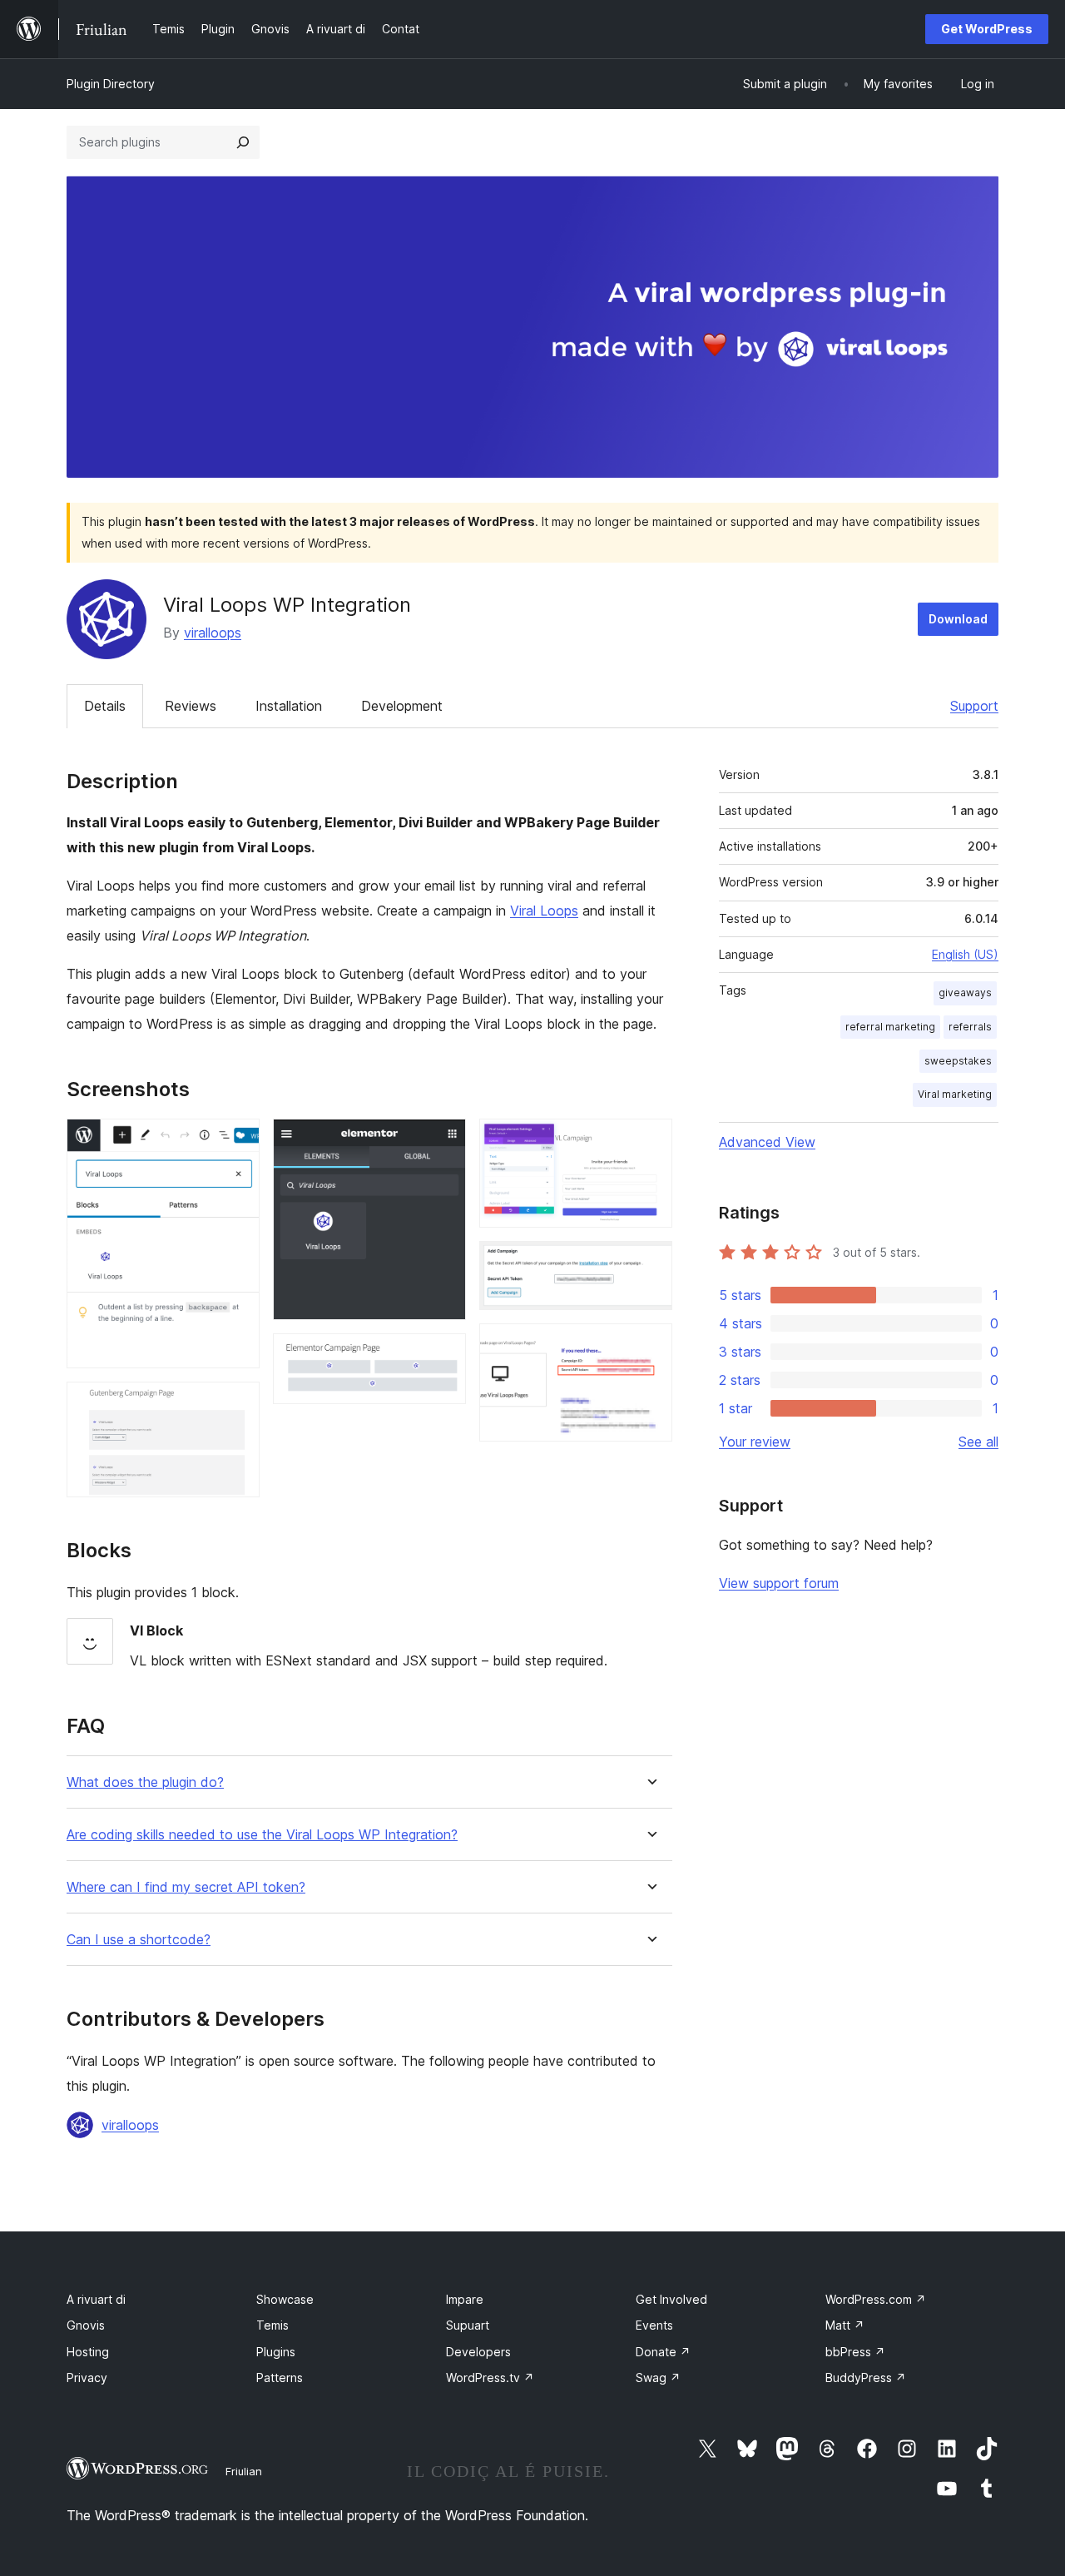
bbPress (855, 2352)
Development (402, 706)
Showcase (285, 2299)
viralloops (213, 633)
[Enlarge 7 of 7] (650, 1346)
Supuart (468, 2325)
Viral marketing (955, 1094)
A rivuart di (96, 2299)
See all (978, 1442)
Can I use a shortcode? (139, 1940)
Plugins (276, 2352)
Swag (658, 2377)
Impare (465, 2299)
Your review (755, 1442)
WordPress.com (876, 2299)
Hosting (88, 2352)
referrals (970, 1027)
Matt (845, 2325)
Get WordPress (987, 29)
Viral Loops (544, 911)
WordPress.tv (490, 2377)
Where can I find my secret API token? (186, 1887)
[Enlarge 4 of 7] (443, 1356)
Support (974, 706)
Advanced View (767, 1142)
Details (105, 706)
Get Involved (671, 2299)
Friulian (244, 2471)
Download (958, 619)
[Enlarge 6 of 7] (650, 1263)
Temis (272, 2325)
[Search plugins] (243, 142)
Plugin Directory (111, 84)
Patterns (280, 2377)
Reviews (191, 706)
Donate (663, 2352)
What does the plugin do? (145, 1782)
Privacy (87, 2377)
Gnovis (86, 2325)
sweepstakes (958, 1061)
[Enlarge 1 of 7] (237, 1141)
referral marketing (890, 1027)
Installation (289, 706)
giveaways (965, 993)
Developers (478, 2352)
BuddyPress (866, 2377)
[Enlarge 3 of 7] (443, 1141)
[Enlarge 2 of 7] (237, 1404)
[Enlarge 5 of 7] (650, 1141)
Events (654, 2325)
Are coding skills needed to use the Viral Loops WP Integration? (262, 1835)
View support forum (779, 1583)
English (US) (965, 954)
